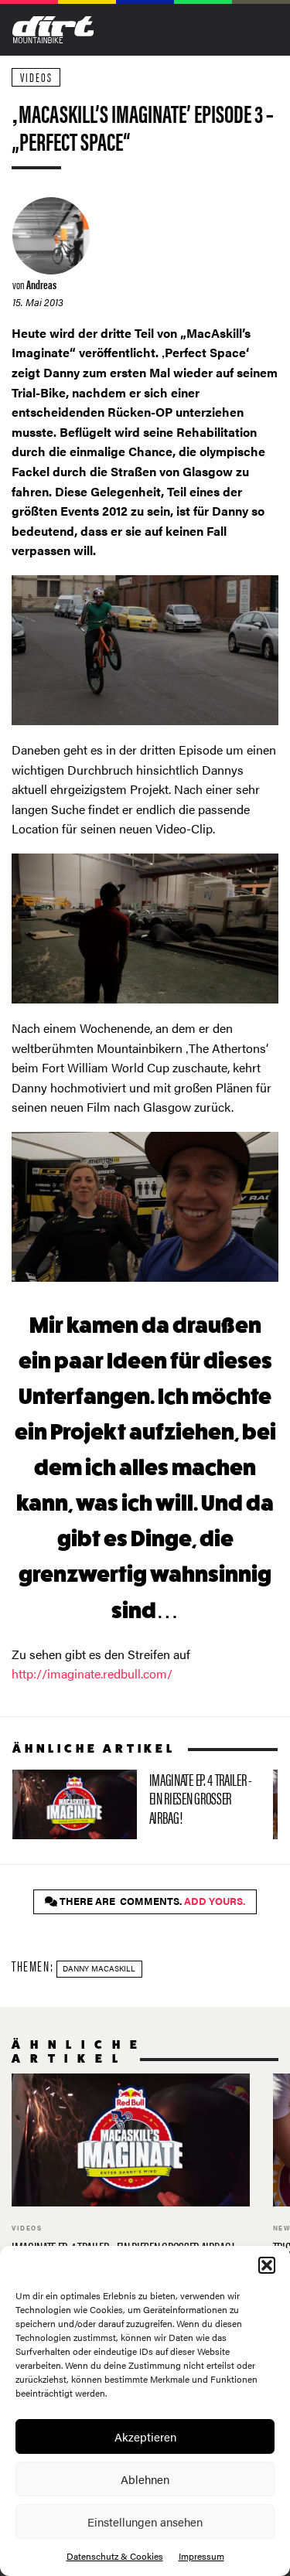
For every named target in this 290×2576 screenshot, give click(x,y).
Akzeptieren (145, 2436)
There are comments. (151, 1901)
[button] (267, 2265)
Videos (36, 77)
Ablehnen (145, 2479)
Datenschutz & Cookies (115, 2556)
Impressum (201, 2556)
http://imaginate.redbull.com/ (92, 1673)
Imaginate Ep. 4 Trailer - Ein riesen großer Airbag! (136, 1804)
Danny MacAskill (99, 1968)
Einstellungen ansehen (145, 2521)
